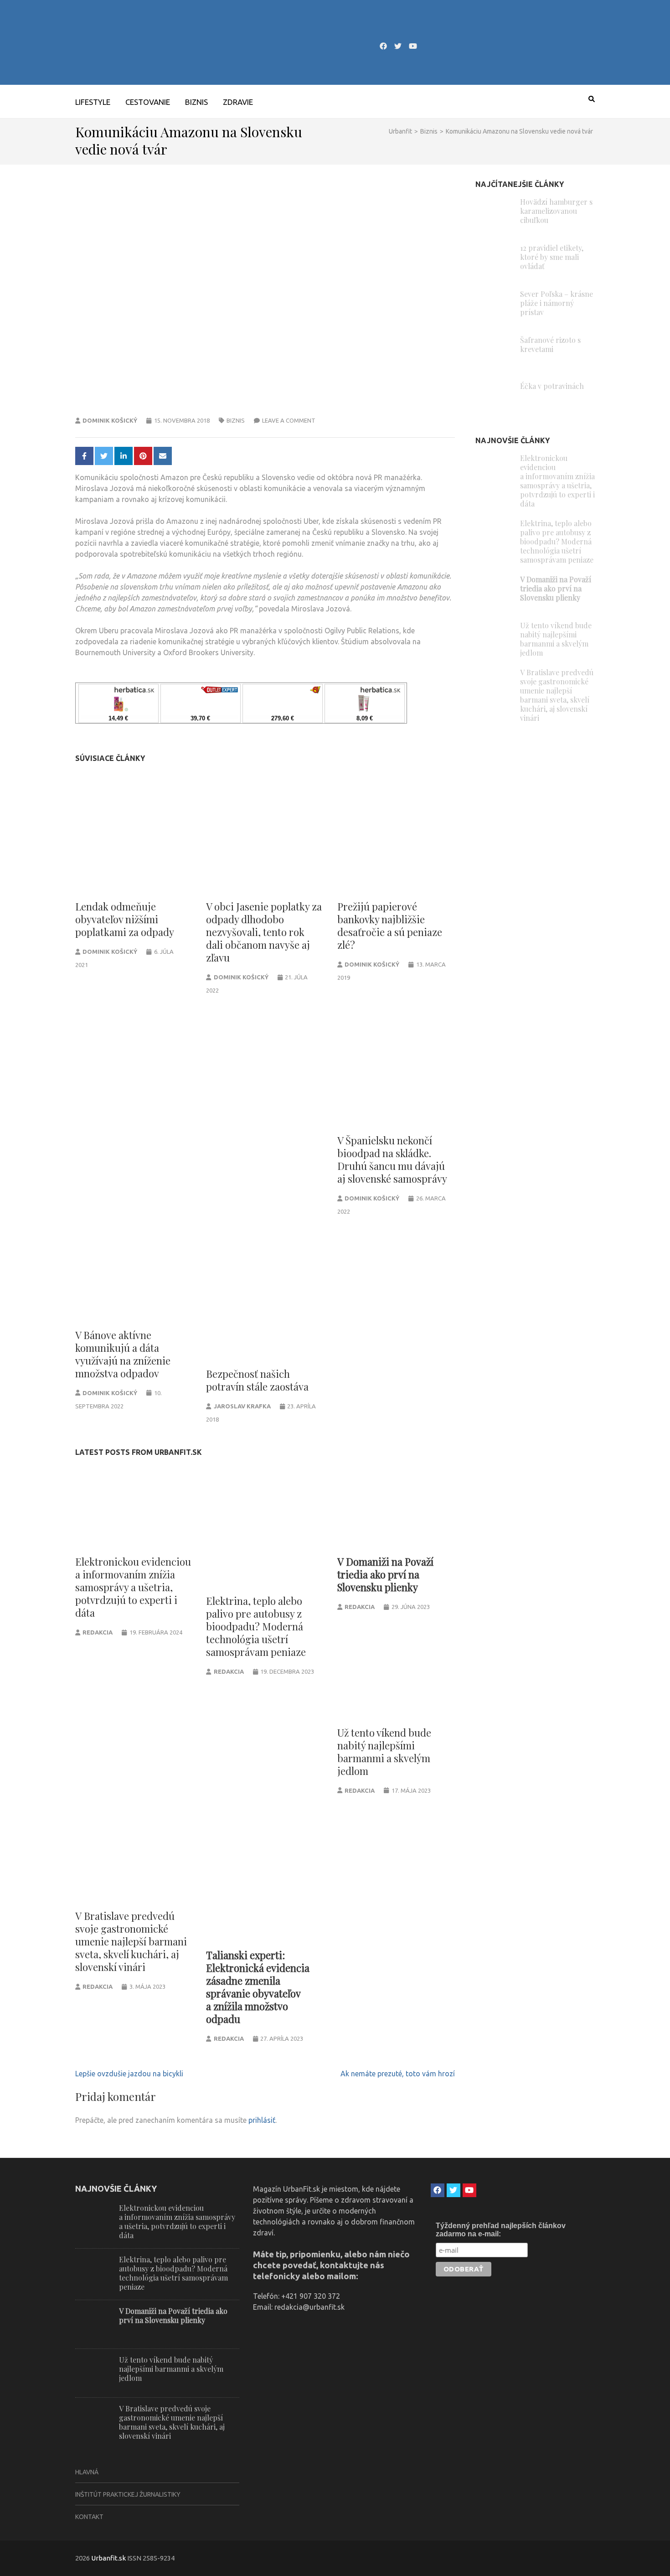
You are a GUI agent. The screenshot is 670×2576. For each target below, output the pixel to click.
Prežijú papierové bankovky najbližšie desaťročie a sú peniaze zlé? (390, 926)
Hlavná (87, 2472)
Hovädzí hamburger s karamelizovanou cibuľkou (556, 211)
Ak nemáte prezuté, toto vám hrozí (398, 2074)
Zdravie (238, 102)
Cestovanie (148, 102)
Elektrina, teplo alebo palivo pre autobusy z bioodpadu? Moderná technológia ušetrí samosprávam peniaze (256, 1626)
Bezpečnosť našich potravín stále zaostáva (257, 1380)
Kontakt (89, 2517)
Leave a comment (289, 420)
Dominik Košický (110, 420)
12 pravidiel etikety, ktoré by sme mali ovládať (552, 257)
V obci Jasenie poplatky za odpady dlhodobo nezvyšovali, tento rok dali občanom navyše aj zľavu (264, 932)
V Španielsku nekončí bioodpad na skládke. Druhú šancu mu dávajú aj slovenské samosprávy (392, 1159)
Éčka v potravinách (552, 386)
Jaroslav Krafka (242, 1406)
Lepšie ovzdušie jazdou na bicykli (129, 2074)
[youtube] (413, 46)
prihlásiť (262, 2120)
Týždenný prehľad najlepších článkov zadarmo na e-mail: (501, 2230)
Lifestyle (93, 102)
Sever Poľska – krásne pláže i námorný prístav (557, 303)
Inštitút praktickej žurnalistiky (128, 2494)
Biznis (196, 102)
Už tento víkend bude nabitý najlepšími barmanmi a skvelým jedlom (384, 1752)
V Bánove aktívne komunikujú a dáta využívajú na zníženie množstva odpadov (123, 1354)
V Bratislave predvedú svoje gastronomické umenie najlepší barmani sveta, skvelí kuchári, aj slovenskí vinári (131, 1941)
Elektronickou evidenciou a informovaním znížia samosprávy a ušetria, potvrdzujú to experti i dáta (133, 1587)
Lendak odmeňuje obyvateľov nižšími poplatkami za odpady (125, 919)
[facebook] (383, 46)
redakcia (98, 1632)
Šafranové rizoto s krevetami (550, 344)
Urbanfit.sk (108, 2558)
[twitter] (398, 46)
